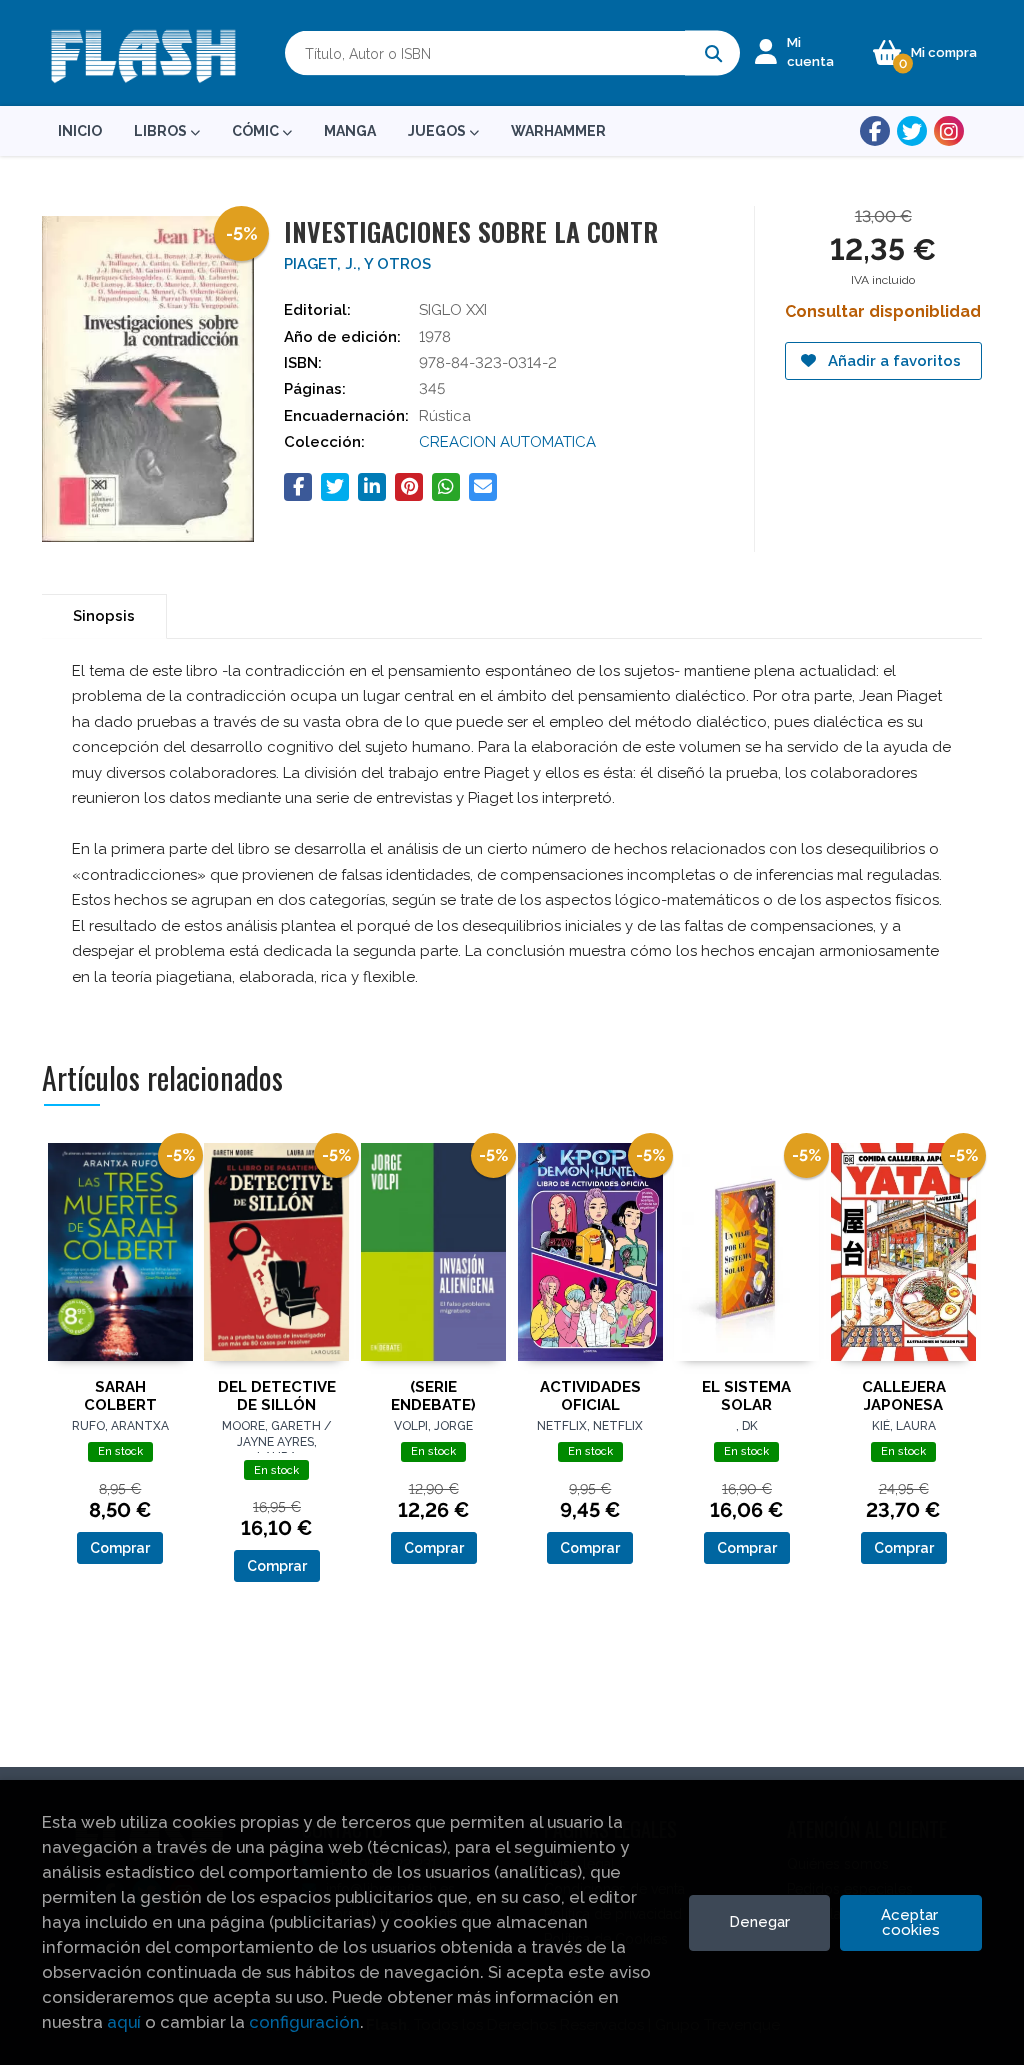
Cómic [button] (257, 131)
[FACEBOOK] (875, 131)
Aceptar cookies (911, 1922)
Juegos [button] (438, 131)
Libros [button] (162, 131)
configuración (304, 2022)
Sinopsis (104, 616)
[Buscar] (712, 53)
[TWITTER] (912, 131)
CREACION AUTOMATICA (507, 442)
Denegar (759, 1922)
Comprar (120, 1548)
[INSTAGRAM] (949, 131)
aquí (124, 2022)
